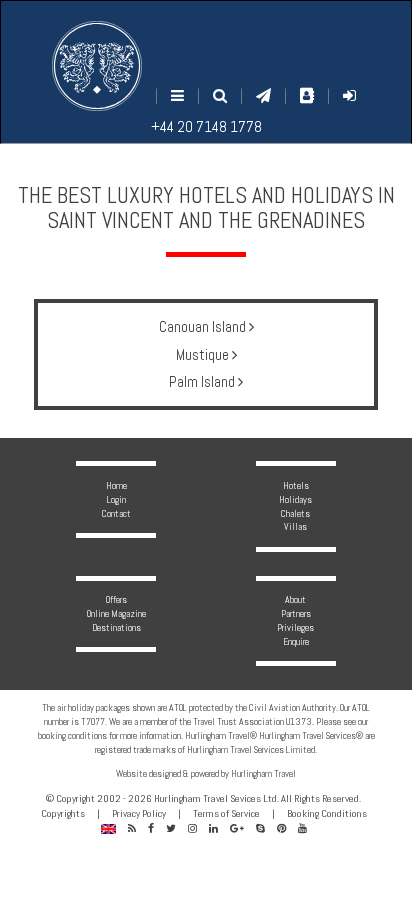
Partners (296, 613)
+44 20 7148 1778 (206, 126)
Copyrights (63, 813)
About (295, 599)
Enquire (296, 641)
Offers (116, 599)
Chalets (295, 513)
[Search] (220, 95)
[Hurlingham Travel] (97, 66)
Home (116, 485)
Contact (116, 513)
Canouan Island (204, 326)
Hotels (296, 485)
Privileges (295, 627)
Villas (295, 526)
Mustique (204, 354)
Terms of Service (226, 813)
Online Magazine (116, 613)
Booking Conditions (327, 813)
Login (116, 499)
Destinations (116, 627)
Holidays (295, 499)
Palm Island (203, 381)
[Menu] (177, 95)
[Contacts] (307, 95)
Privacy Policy (139, 813)
